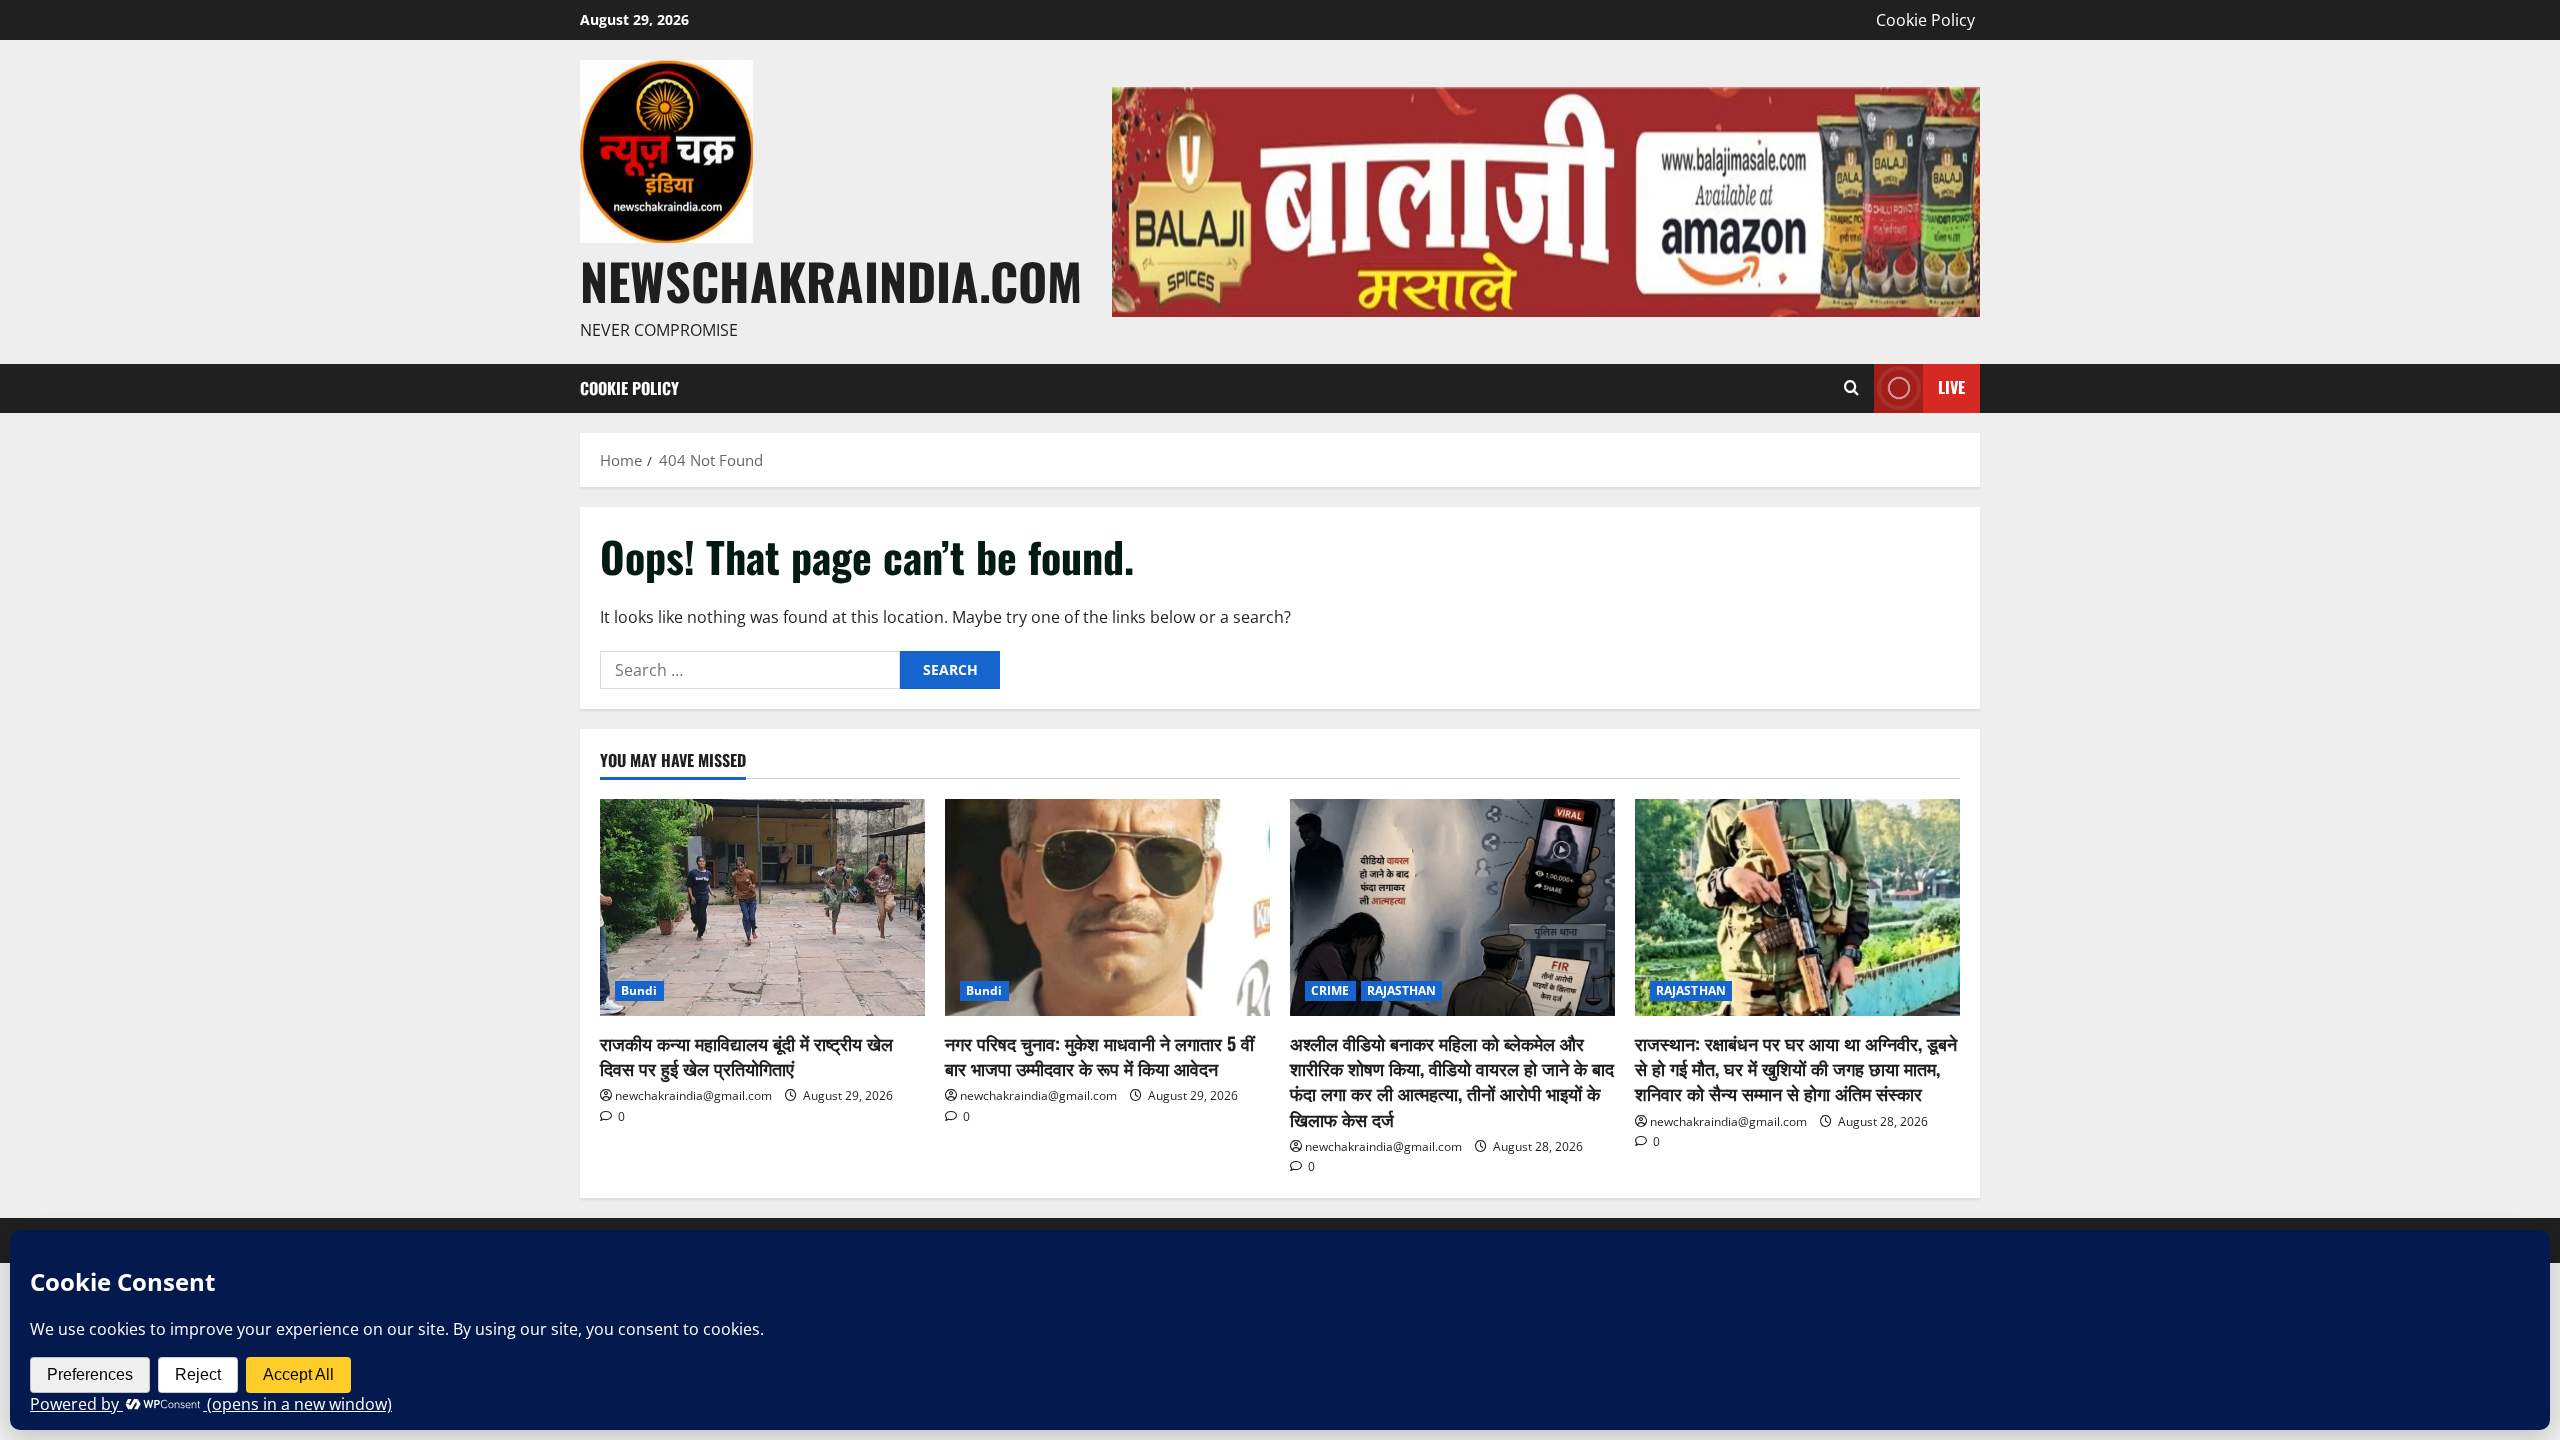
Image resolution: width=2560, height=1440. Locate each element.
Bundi (639, 990)
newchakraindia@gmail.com (693, 1095)
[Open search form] (1851, 388)
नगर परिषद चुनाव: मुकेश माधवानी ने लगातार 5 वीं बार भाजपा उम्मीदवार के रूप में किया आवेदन (1099, 1055)
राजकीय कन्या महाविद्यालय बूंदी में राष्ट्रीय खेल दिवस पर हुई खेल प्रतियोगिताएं (746, 1055)
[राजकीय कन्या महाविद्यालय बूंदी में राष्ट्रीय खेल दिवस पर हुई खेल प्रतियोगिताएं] (762, 907)
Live (1951, 387)
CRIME (1330, 990)
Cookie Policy (1925, 20)
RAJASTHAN (1402, 990)
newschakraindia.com (831, 280)
